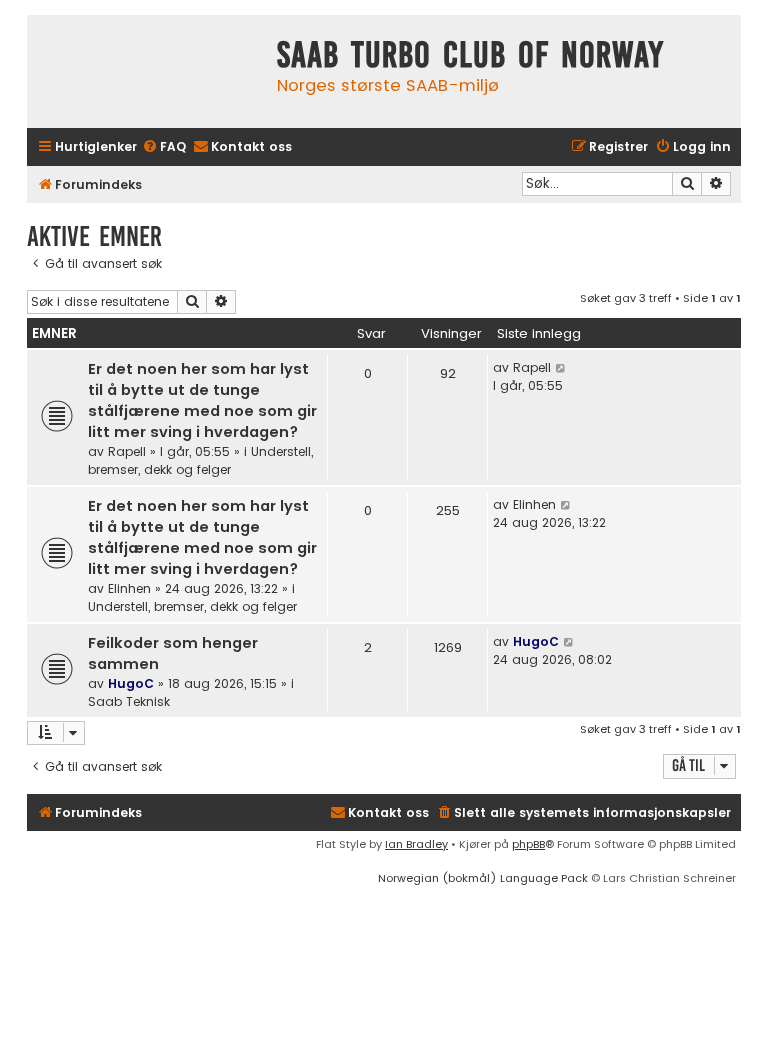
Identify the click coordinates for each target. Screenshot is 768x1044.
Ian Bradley (416, 844)
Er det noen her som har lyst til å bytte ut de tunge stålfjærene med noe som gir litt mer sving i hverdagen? (202, 400)
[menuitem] (164, 147)
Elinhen (129, 588)
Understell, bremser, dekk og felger (200, 460)
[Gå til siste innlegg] (561, 368)
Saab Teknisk (129, 701)
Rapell (127, 451)
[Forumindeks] (147, 71)
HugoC (131, 683)
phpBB (528, 844)
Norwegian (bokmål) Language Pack (483, 878)
